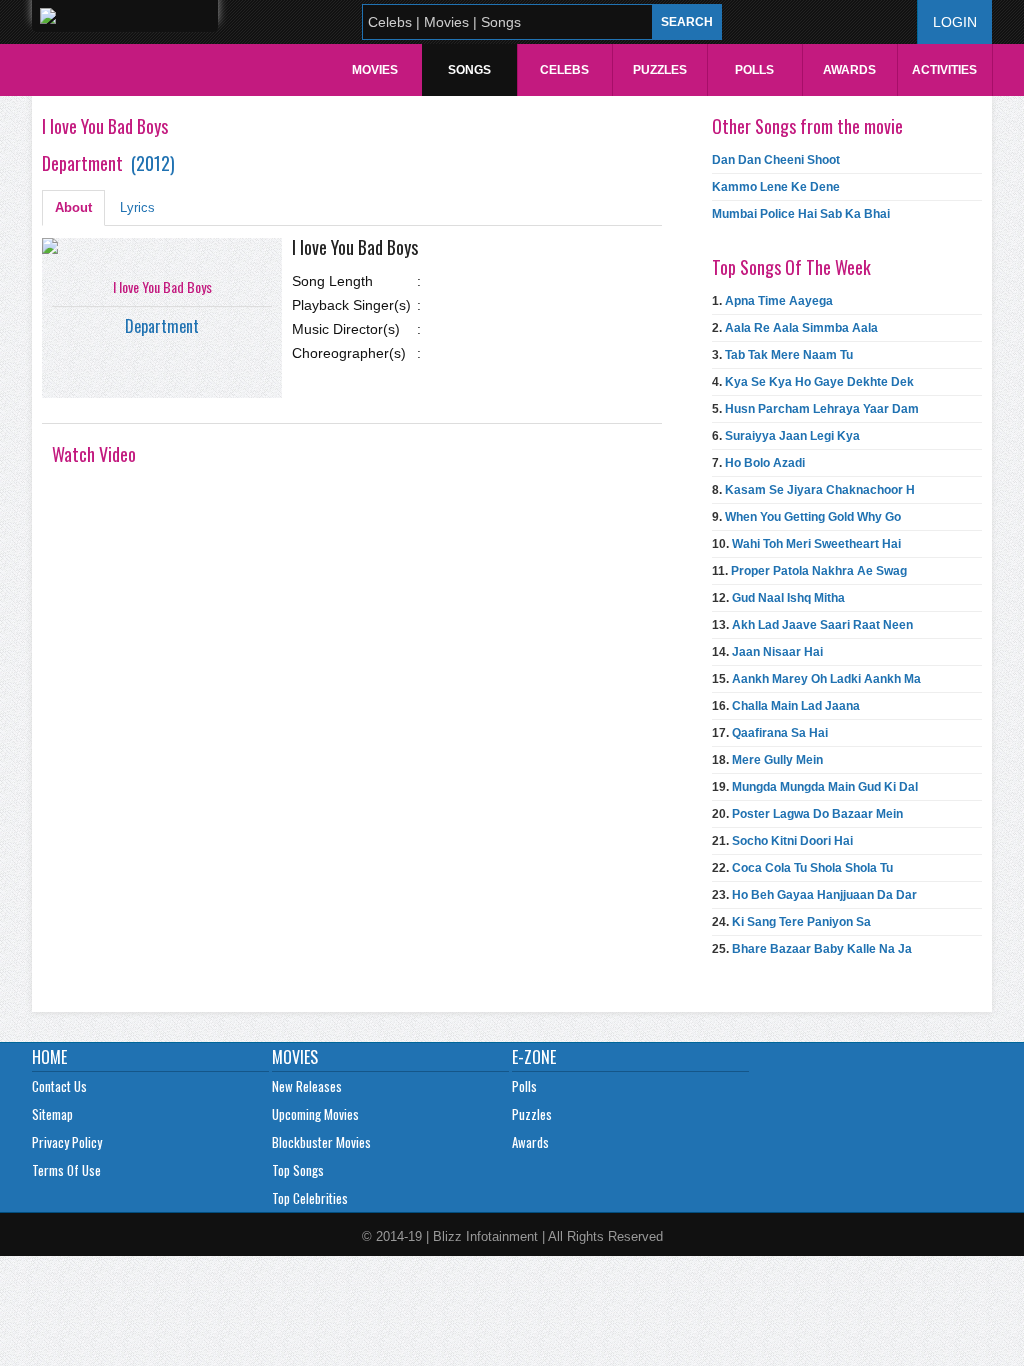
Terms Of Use (66, 1170)
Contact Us (59, 1086)
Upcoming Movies (315, 1114)
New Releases (307, 1086)
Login (955, 22)
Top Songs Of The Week (791, 267)
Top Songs (298, 1170)
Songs (469, 70)
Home (49, 1057)
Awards (849, 70)
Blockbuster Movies (321, 1142)
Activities (944, 70)
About (73, 207)
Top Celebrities (310, 1198)
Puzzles (660, 70)
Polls (754, 70)
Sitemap (52, 1114)
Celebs (564, 70)
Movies (375, 70)
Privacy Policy (67, 1142)
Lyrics (137, 207)
